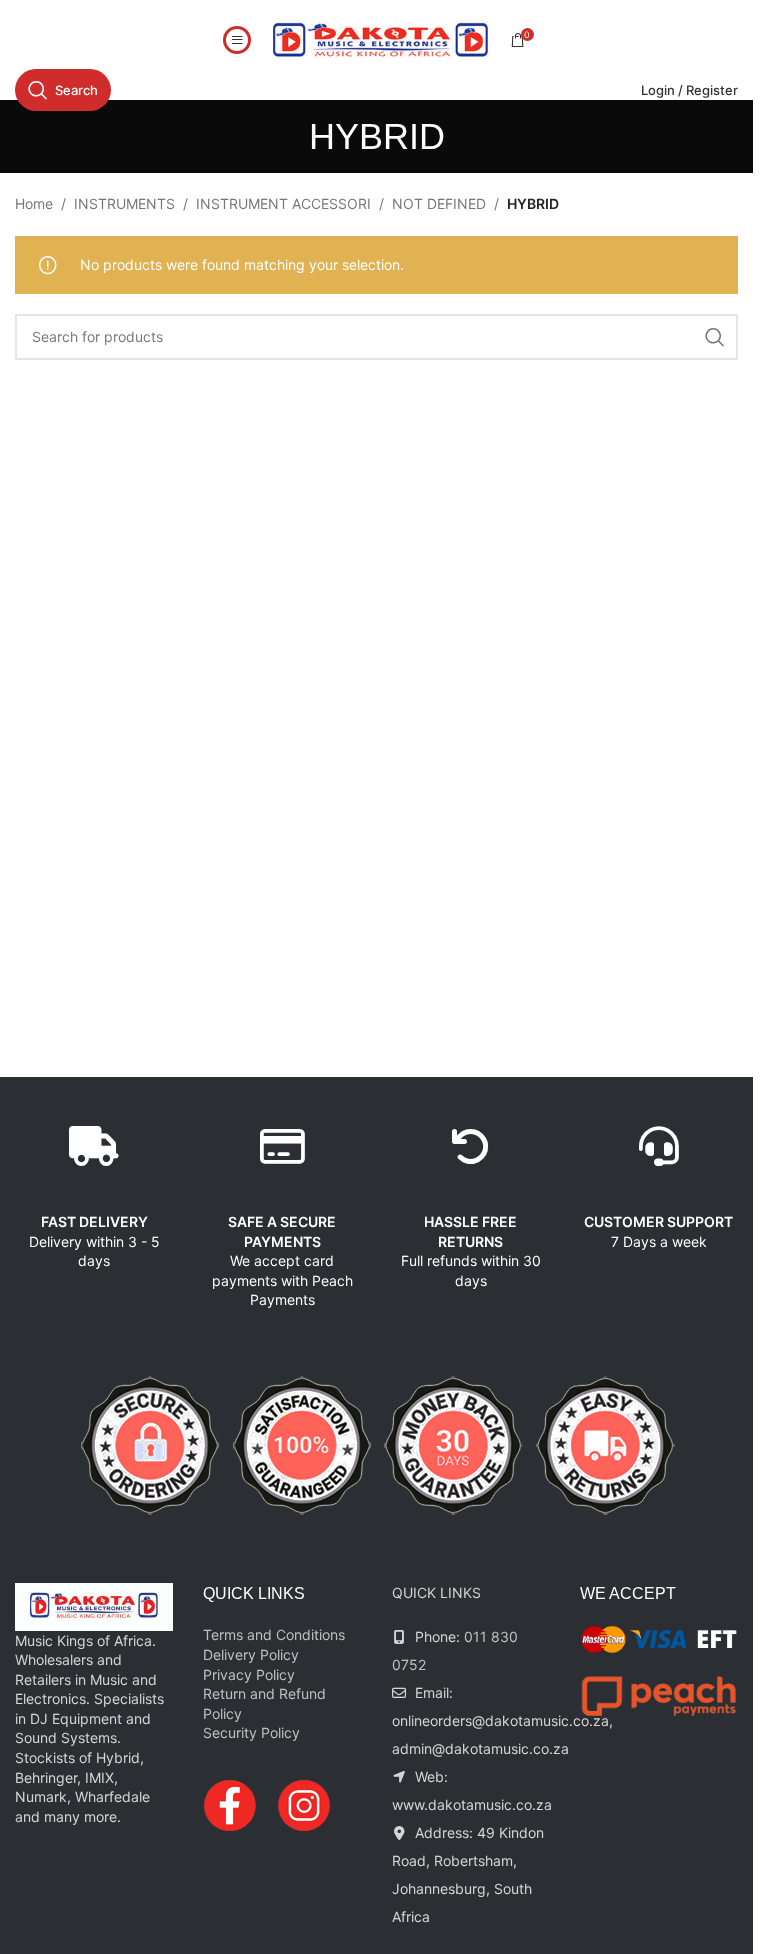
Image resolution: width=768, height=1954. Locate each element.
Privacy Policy (249, 1674)
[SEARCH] (715, 337)
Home (34, 203)
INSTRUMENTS (124, 203)
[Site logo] (381, 38)
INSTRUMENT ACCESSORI (283, 203)
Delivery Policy (251, 1654)
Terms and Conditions (274, 1634)
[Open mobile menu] (237, 40)
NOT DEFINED (439, 203)
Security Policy (251, 1732)
